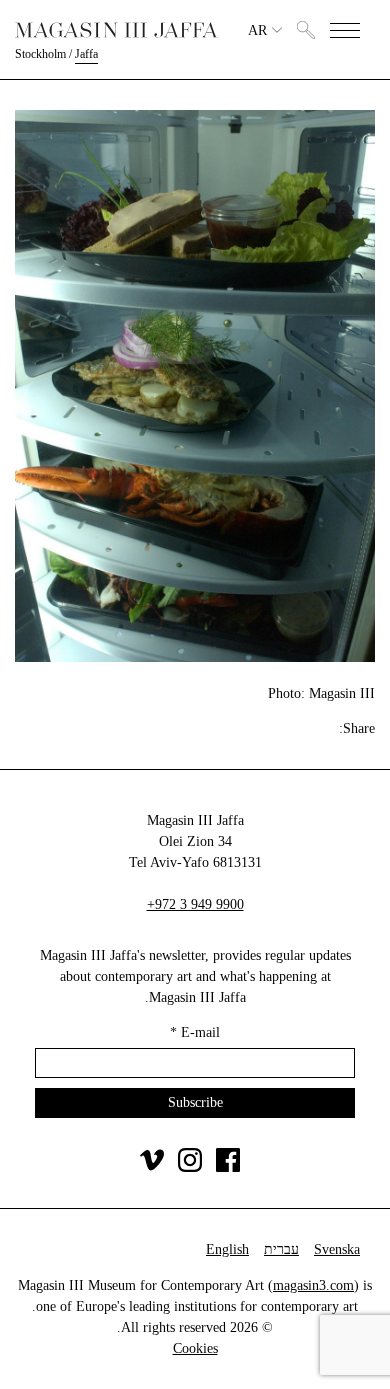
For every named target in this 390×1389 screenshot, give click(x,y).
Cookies (195, 1348)
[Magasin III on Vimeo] (152, 1167)
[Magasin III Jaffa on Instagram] (190, 1167)
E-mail (195, 1032)
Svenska (337, 1249)
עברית (281, 1249)
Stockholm (40, 54)
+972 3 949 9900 (195, 904)
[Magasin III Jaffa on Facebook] (228, 1167)
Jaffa (86, 54)
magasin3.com (313, 1285)
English (227, 1249)
